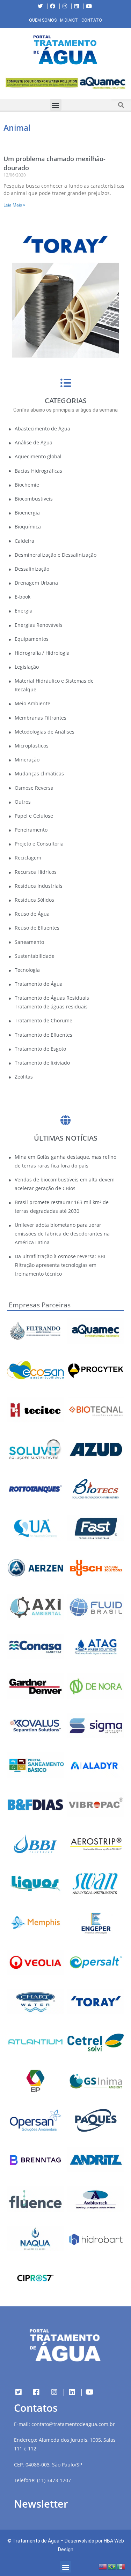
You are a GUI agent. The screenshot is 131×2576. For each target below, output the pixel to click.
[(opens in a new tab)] (65, 83)
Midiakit (69, 20)
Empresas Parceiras (40, 1305)
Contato (92, 20)
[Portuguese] (112, 2566)
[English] (103, 2566)
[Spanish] (121, 2566)
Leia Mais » (14, 205)
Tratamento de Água (36, 2541)
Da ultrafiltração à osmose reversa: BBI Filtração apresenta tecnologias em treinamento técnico (60, 1265)
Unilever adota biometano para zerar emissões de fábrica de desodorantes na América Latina (62, 1234)
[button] (5, 84)
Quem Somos (43, 20)
